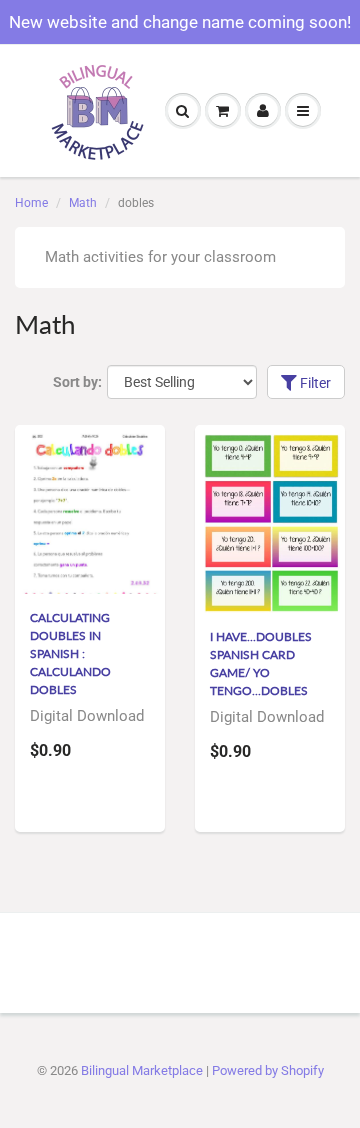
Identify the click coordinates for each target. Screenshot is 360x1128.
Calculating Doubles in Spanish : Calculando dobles (70, 653)
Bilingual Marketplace (142, 1070)
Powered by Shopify (268, 1070)
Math (83, 203)
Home (31, 203)
